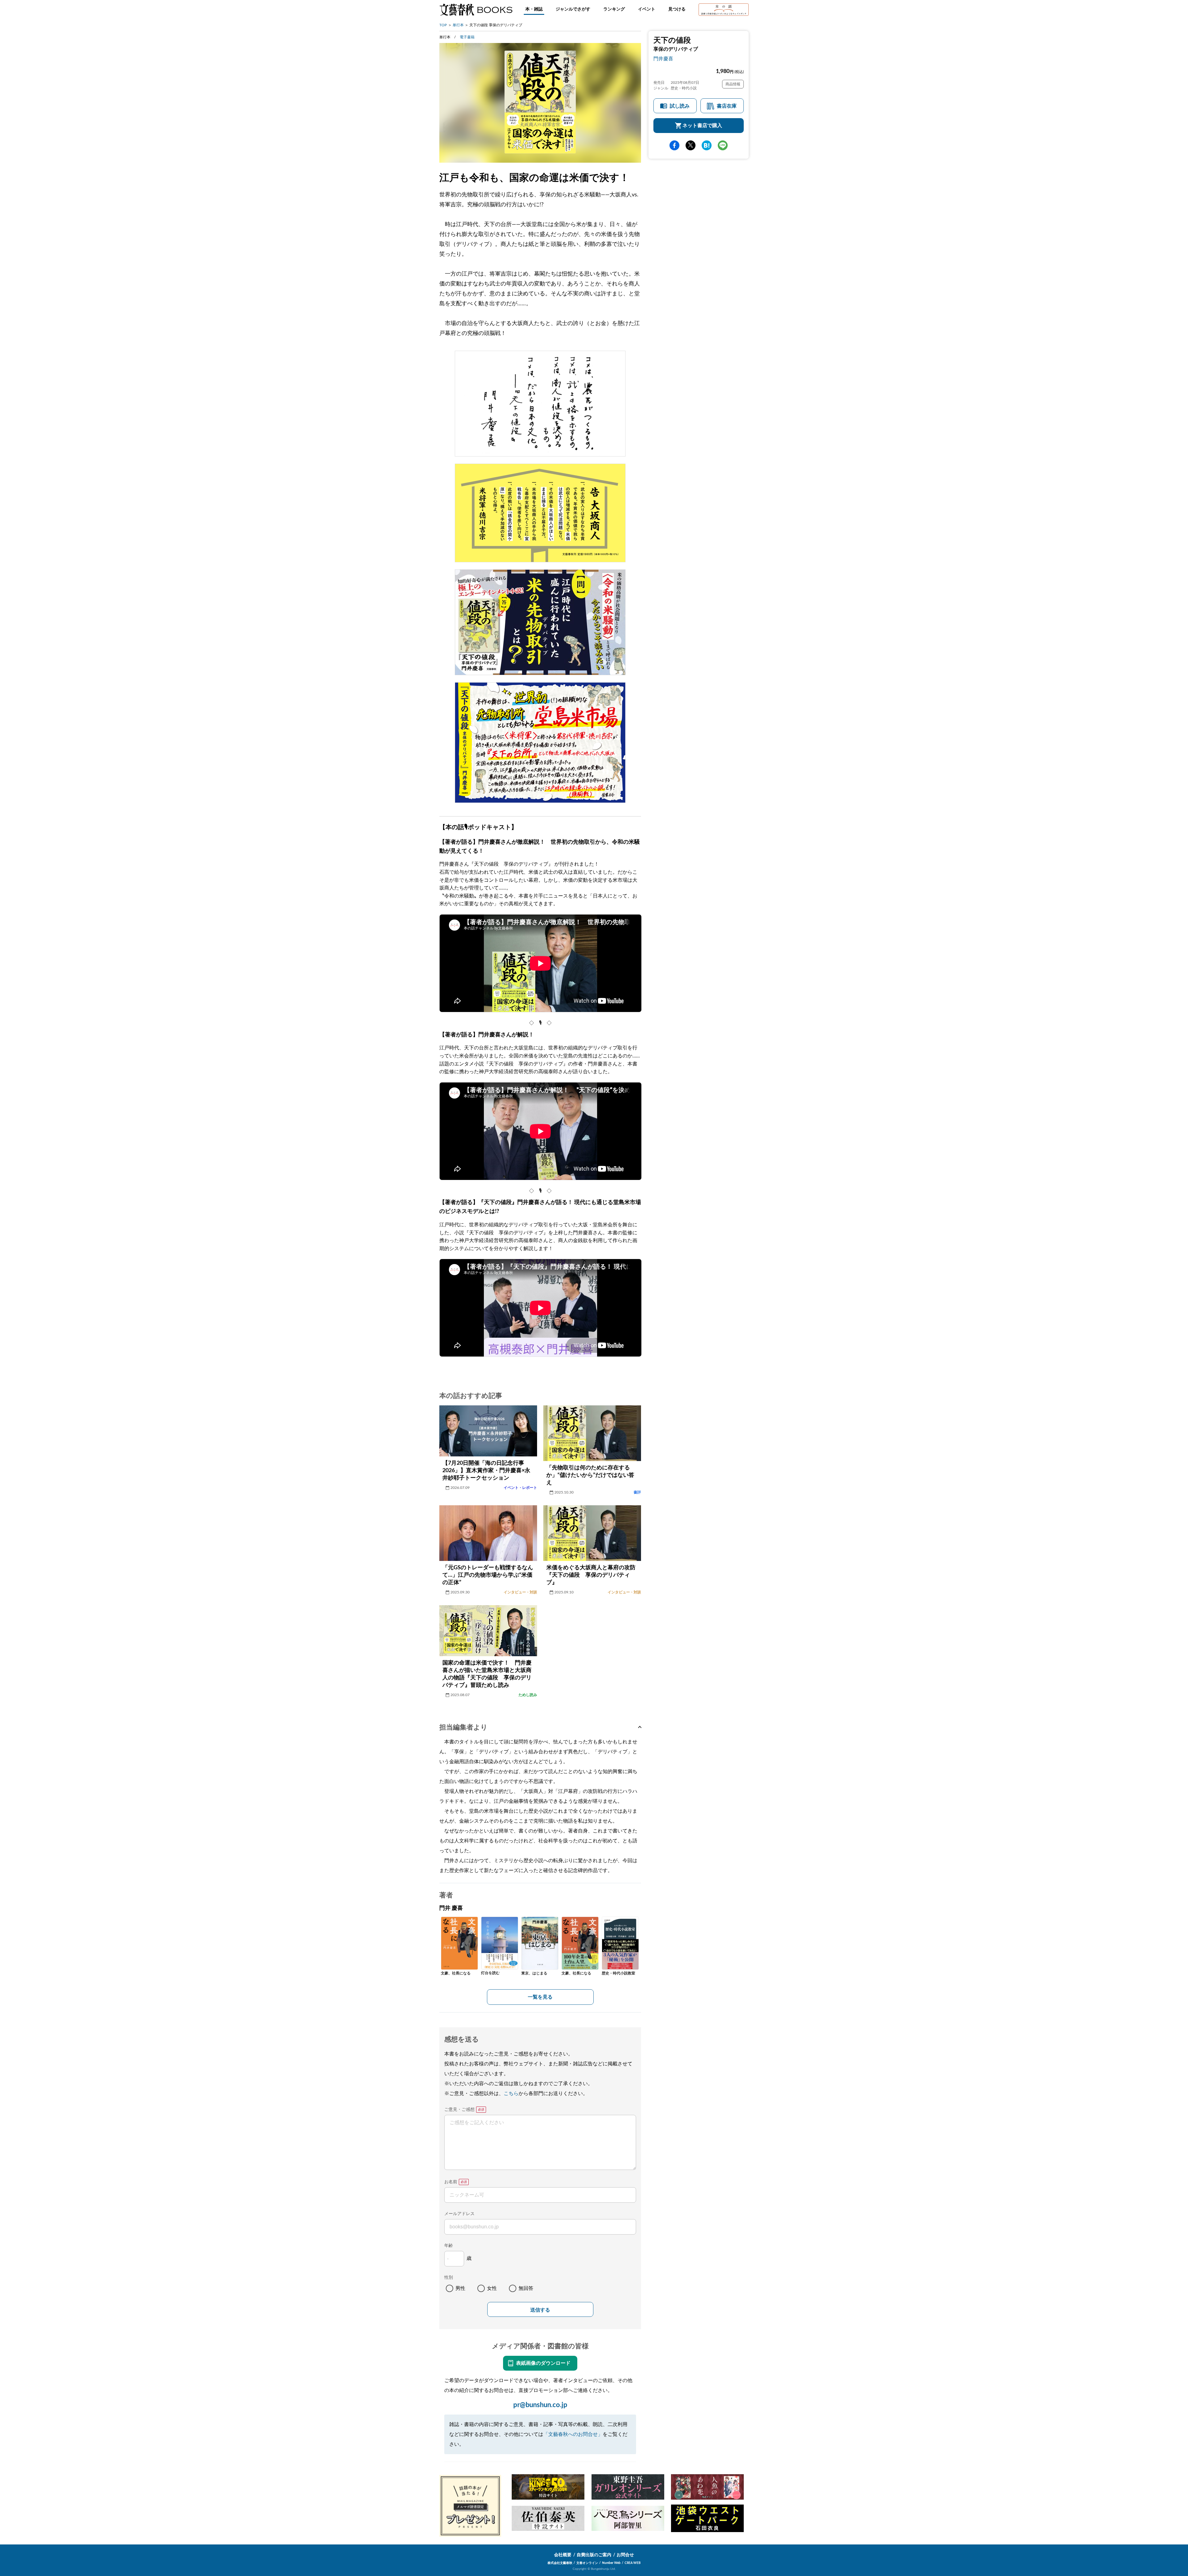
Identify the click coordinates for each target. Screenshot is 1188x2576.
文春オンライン (587, 2563)
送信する (540, 2310)
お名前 (451, 2182)
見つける (677, 9)
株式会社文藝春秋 (560, 2563)
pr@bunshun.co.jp (540, 2405)
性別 (449, 2278)
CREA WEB (633, 2563)
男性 (460, 2288)
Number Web (611, 2563)
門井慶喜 (663, 59)
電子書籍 (467, 37)
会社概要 (563, 2555)
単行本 (458, 25)
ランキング (614, 9)
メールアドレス (459, 2214)
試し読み (680, 106)
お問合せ (625, 2555)
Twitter (691, 145)
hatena (707, 145)
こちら (511, 2094)
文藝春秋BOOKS (476, 10)
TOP (443, 25)
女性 (492, 2288)
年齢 (449, 2246)
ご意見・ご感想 (459, 2110)
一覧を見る (540, 1997)
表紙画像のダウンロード (543, 2363)
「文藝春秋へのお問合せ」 (573, 2434)
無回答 (526, 2288)
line (723, 145)
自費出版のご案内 (594, 2555)
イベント (647, 9)
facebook (674, 145)
